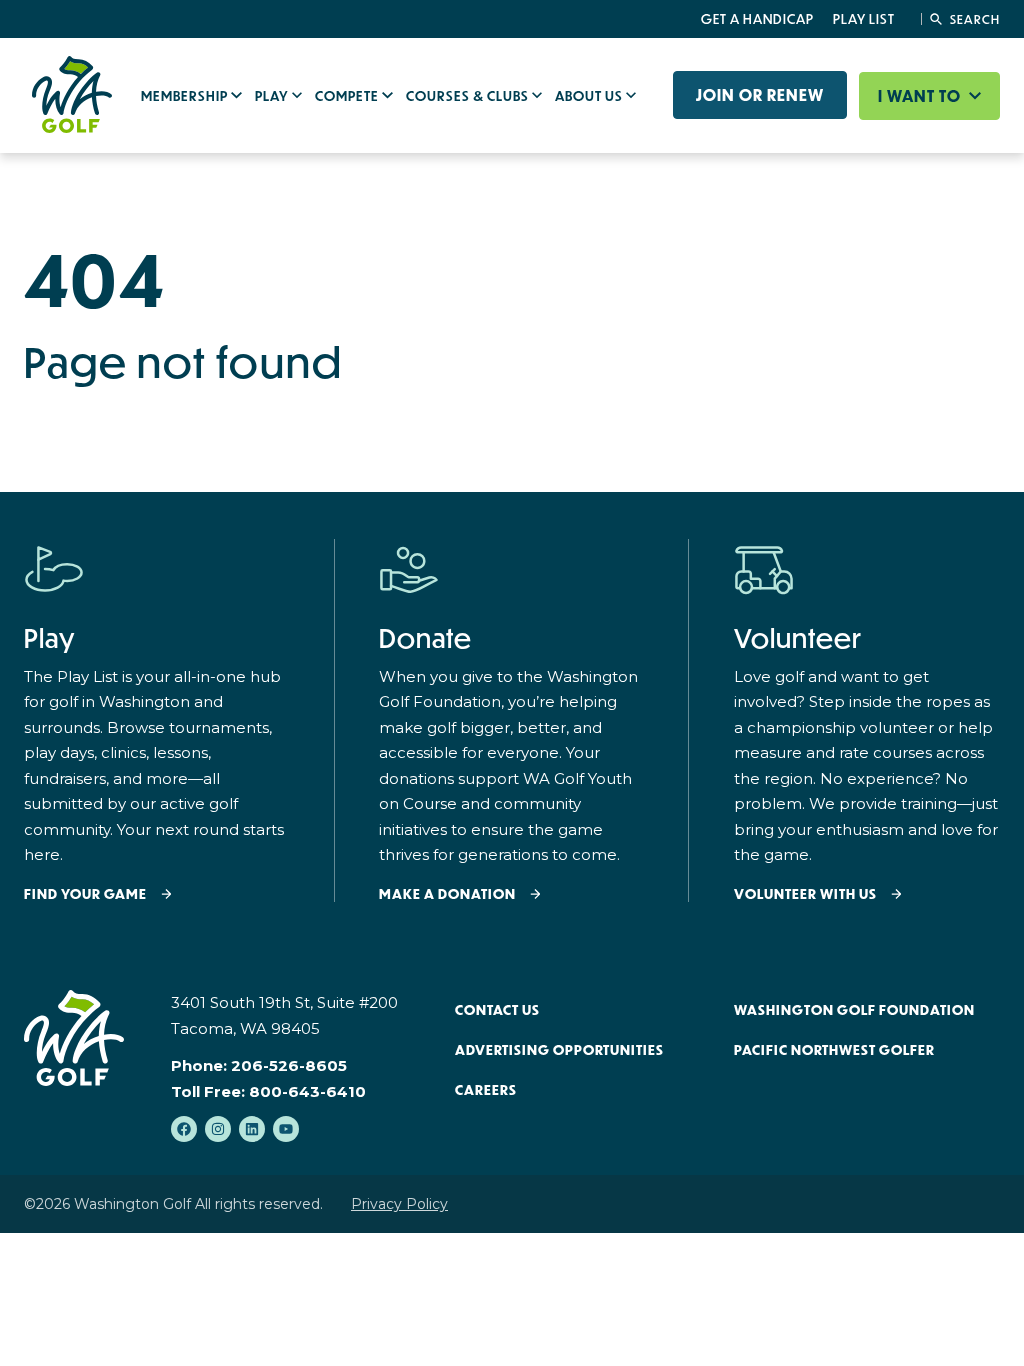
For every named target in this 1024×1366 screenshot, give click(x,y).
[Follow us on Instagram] (218, 1129)
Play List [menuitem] (864, 19)
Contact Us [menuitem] (497, 1010)
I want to (921, 96)
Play (273, 96)
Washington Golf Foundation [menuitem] (854, 1010)
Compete (348, 96)
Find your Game (85, 894)
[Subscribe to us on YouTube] (286, 1129)
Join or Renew (760, 95)
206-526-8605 (289, 1065)
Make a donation (447, 894)
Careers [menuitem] (486, 1090)
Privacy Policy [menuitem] (399, 1204)
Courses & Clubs (469, 96)
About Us (590, 96)
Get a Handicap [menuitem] (757, 19)
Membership (186, 96)
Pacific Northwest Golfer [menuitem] (834, 1050)
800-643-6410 (307, 1091)
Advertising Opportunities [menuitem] (559, 1050)
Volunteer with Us (805, 894)
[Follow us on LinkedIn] (252, 1129)
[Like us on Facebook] (184, 1129)
